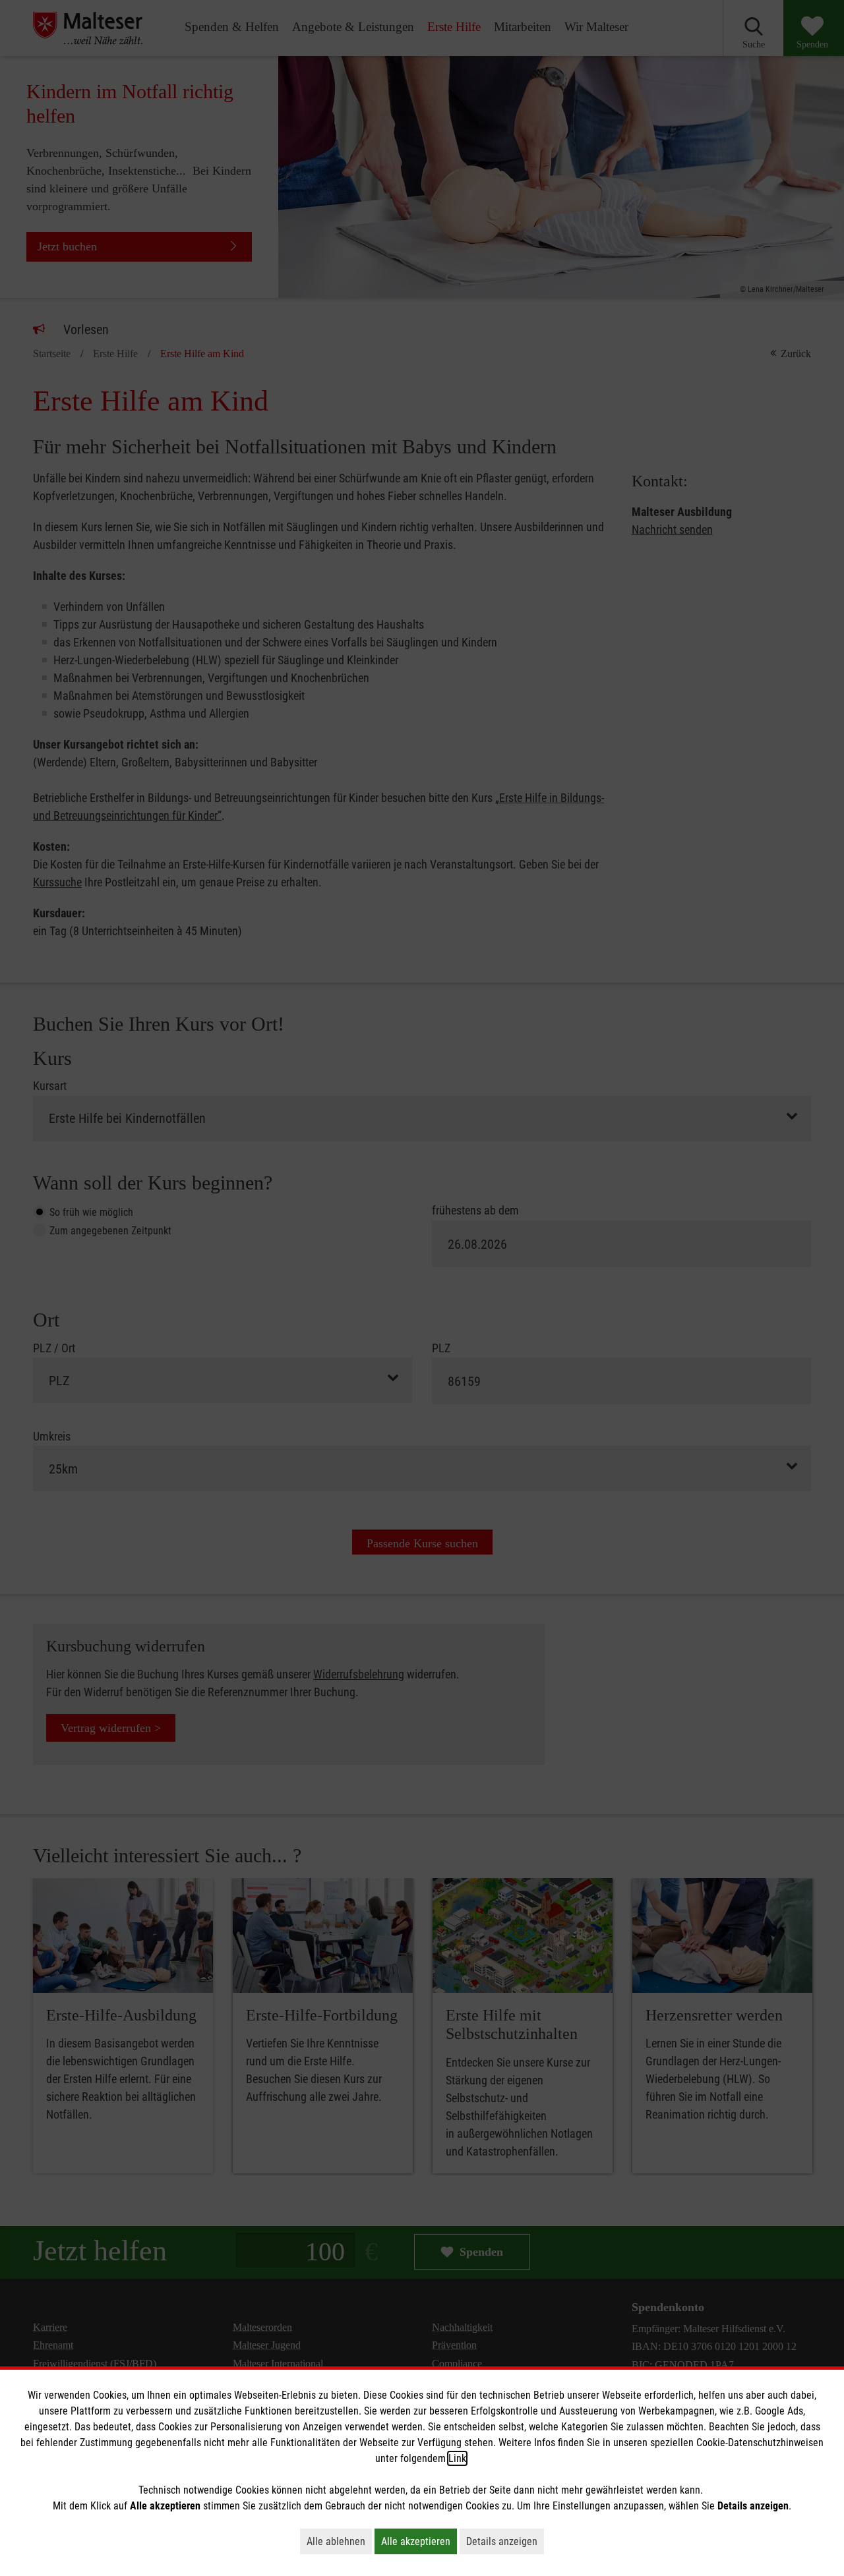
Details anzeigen (505, 2541)
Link (457, 2458)
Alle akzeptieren (419, 2541)
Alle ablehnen (339, 2541)
